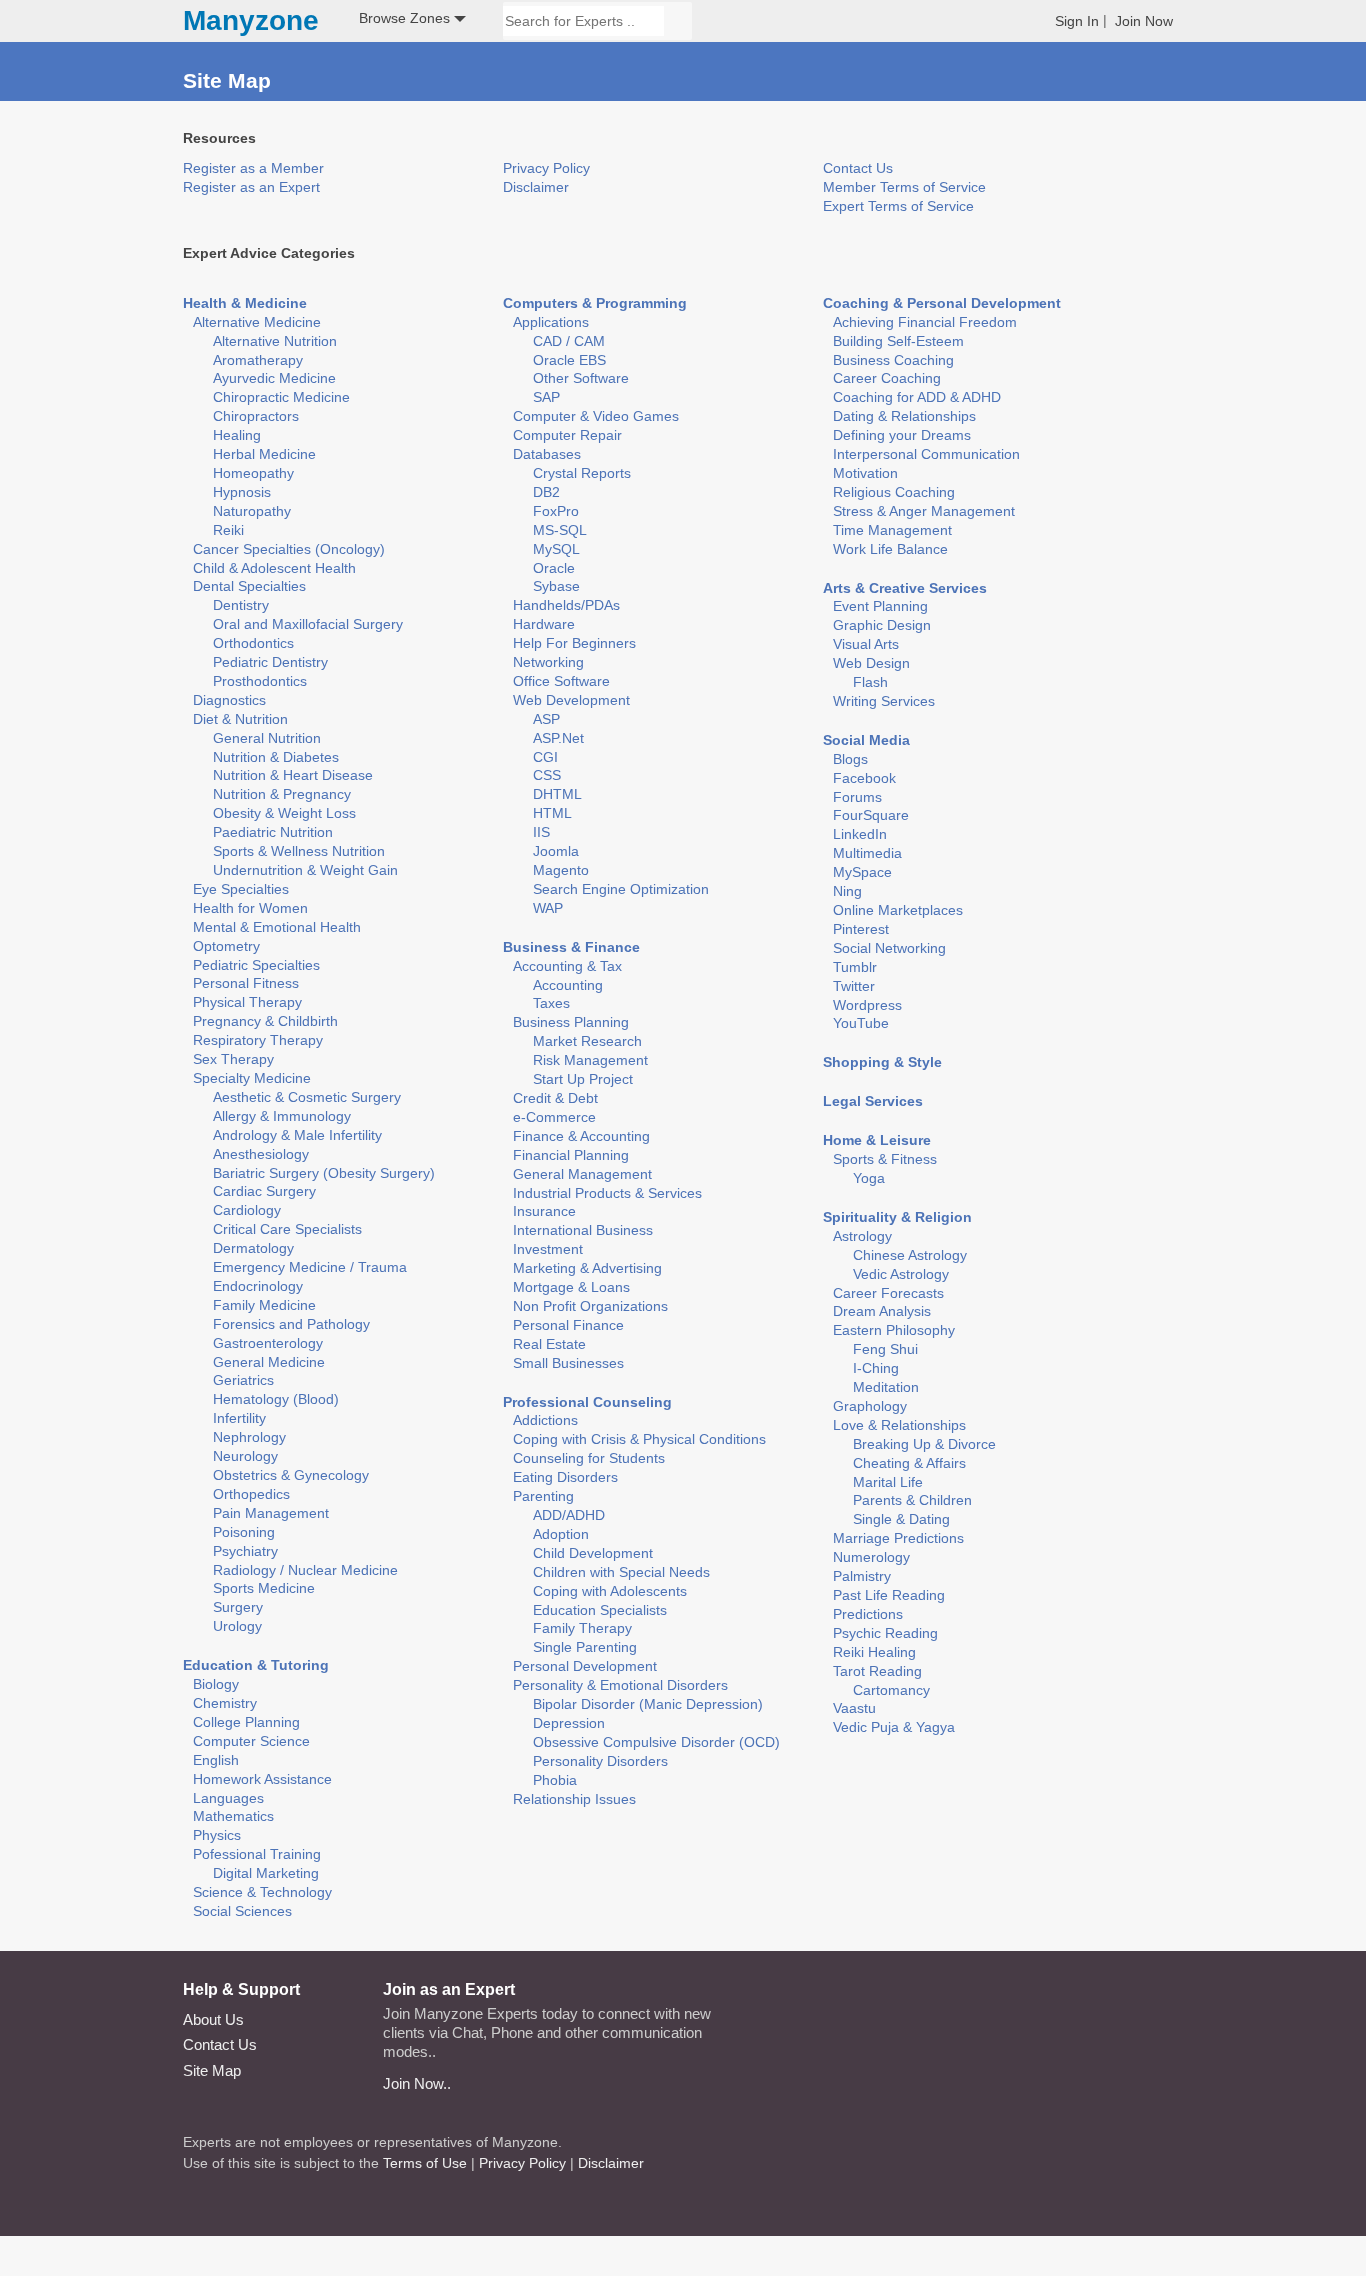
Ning (847, 891)
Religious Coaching (894, 492)
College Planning (246, 1722)
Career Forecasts (888, 1293)
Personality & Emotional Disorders (620, 1685)
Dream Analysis (882, 1311)
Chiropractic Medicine (281, 397)
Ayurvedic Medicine (274, 378)
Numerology (871, 1557)
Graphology (870, 1406)
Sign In (1077, 21)
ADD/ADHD (569, 1515)
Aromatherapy (258, 360)
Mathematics (233, 1816)
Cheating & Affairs (909, 1463)
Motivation (865, 473)
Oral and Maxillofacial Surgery (308, 624)
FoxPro (556, 511)
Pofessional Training (257, 1854)
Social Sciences (242, 1911)
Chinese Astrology (910, 1255)
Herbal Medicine (264, 454)
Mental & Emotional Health (277, 927)
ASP (546, 719)
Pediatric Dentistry (270, 662)
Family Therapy (582, 1628)
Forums (857, 797)
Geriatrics (243, 1380)
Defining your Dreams (902, 435)
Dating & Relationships (904, 416)
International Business (583, 1230)
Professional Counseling (587, 1402)
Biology (216, 1684)
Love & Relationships (899, 1425)
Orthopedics (251, 1494)
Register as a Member (253, 168)
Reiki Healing (874, 1652)
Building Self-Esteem (898, 341)
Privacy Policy (546, 168)
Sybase (556, 586)
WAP (548, 908)
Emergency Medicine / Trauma (310, 1267)
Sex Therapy (233, 1059)
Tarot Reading (877, 1671)
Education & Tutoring (256, 1665)
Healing (237, 435)
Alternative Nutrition (275, 341)
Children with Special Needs (621, 1572)
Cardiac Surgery (264, 1191)
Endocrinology (258, 1286)
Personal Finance (568, 1325)
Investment (548, 1249)
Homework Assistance (262, 1779)
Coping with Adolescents (610, 1591)
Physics (217, 1835)
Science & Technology (262, 1892)
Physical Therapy (247, 1002)
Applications (551, 322)
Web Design (871, 663)
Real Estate (549, 1344)
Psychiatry (245, 1551)
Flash (870, 682)
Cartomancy (891, 1690)
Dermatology (253, 1248)
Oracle (554, 568)
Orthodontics (253, 643)
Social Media (866, 740)
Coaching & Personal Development (942, 303)
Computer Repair (567, 435)
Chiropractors (256, 416)
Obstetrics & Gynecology (291, 1475)
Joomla (556, 851)
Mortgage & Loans (571, 1287)
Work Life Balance (890, 549)
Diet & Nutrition (240, 719)
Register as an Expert (251, 187)
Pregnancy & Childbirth (265, 1021)
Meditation (886, 1387)
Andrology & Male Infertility (297, 1135)
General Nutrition (267, 738)
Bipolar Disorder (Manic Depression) (648, 1704)
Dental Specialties (249, 586)
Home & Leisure (877, 1140)
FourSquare (871, 815)
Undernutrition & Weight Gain (305, 870)
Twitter (854, 986)
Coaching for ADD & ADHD (917, 397)
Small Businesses (568, 1363)
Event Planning (880, 606)
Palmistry (862, 1576)
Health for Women (250, 908)
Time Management (892, 530)
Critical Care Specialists (287, 1229)
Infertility (239, 1418)
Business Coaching (893, 360)
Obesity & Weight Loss (284, 813)
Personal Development (585, 1666)
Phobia (555, 1780)
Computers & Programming (595, 303)
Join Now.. (417, 2083)
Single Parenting (585, 1647)
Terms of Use (425, 2163)
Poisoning (244, 1532)
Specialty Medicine (252, 1078)
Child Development (593, 1553)
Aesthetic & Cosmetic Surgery (307, 1097)
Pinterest (861, 929)
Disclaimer (536, 187)
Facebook (864, 778)
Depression (569, 1723)
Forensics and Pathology (291, 1324)
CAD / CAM (569, 341)
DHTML (557, 794)
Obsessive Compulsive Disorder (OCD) (656, 1742)
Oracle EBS (569, 360)
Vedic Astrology (901, 1274)
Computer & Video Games (596, 416)
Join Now (1144, 21)
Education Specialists (600, 1610)
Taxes (551, 1003)
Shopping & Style (882, 1062)
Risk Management (590, 1060)
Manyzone (251, 21)
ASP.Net (558, 738)
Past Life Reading (889, 1595)
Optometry (226, 946)
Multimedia (867, 853)
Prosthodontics (260, 681)
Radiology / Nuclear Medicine (305, 1570)
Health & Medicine (245, 303)
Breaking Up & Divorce (924, 1444)
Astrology (862, 1236)
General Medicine (269, 1362)
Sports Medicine (264, 1588)
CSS (547, 775)
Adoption (561, 1534)
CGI (545, 757)
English (216, 1760)
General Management (582, 1174)
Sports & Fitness (885, 1159)
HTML (552, 813)
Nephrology (249, 1437)
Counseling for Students (589, 1458)
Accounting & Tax (567, 966)
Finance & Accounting (581, 1136)
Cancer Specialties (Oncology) (289, 549)
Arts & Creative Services (905, 588)
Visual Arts (866, 644)
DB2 (546, 492)
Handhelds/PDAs (566, 605)
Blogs (850, 759)
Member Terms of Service (904, 187)
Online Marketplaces (898, 910)
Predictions (868, 1614)
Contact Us (858, 168)
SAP (546, 397)
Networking (548, 662)
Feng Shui (885, 1349)
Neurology (245, 1456)
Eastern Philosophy (894, 1330)
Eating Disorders (565, 1477)
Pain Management (271, 1513)
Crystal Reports (582, 473)
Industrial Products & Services (607, 1193)
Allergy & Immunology (282, 1116)
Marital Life (888, 1482)
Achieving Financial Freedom (925, 322)
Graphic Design (882, 625)
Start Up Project (583, 1079)
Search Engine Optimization (621, 889)
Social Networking (889, 948)
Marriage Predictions (898, 1538)
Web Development (571, 700)
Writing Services (884, 701)
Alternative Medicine (257, 322)
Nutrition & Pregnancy (282, 794)
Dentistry (241, 605)
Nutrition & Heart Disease (293, 775)
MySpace (862, 872)
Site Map (212, 2070)
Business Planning (571, 1022)
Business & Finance (571, 947)
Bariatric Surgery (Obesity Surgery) (324, 1173)
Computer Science (251, 1741)
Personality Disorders (600, 1761)
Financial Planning (571, 1155)
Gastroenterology (268, 1343)
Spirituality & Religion (897, 1217)
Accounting (568, 985)
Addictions (545, 1420)
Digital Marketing (266, 1873)
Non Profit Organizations (590, 1306)
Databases (547, 454)
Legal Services (873, 1101)
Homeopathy (253, 473)
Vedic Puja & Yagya (894, 1727)
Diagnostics (229, 700)
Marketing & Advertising (587, 1268)
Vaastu (854, 1708)
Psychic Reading (885, 1633)
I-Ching (876, 1368)
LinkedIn (860, 834)
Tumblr (855, 967)
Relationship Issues (574, 1799)
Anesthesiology (261, 1154)
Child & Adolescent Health (274, 568)
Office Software (561, 681)
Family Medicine (264, 1305)
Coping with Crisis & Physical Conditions (639, 1439)
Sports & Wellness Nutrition (299, 851)
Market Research (587, 1041)
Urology (237, 1626)
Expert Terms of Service (898, 206)
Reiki (228, 530)
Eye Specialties (241, 889)
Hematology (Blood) (276, 1399)
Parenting (543, 1496)
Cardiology (247, 1210)
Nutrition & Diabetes (276, 757)
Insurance (544, 1211)
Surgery (238, 1607)
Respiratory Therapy (258, 1040)
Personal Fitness (246, 983)
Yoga (869, 1178)
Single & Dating (901, 1519)
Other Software (581, 378)
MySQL (556, 549)
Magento (561, 870)
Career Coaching (887, 378)
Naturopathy (252, 511)
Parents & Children (912, 1500)
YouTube (861, 1023)
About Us (213, 2019)
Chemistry (225, 1703)
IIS (541, 832)
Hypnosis (242, 492)
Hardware (544, 624)
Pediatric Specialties (256, 965)
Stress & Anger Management (924, 511)
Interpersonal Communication (926, 454)
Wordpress (867, 1005)
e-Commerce (554, 1117)
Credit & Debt (555, 1098)
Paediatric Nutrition (273, 832)
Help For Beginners (574, 643)
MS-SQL (560, 530)
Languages (228, 1798)
